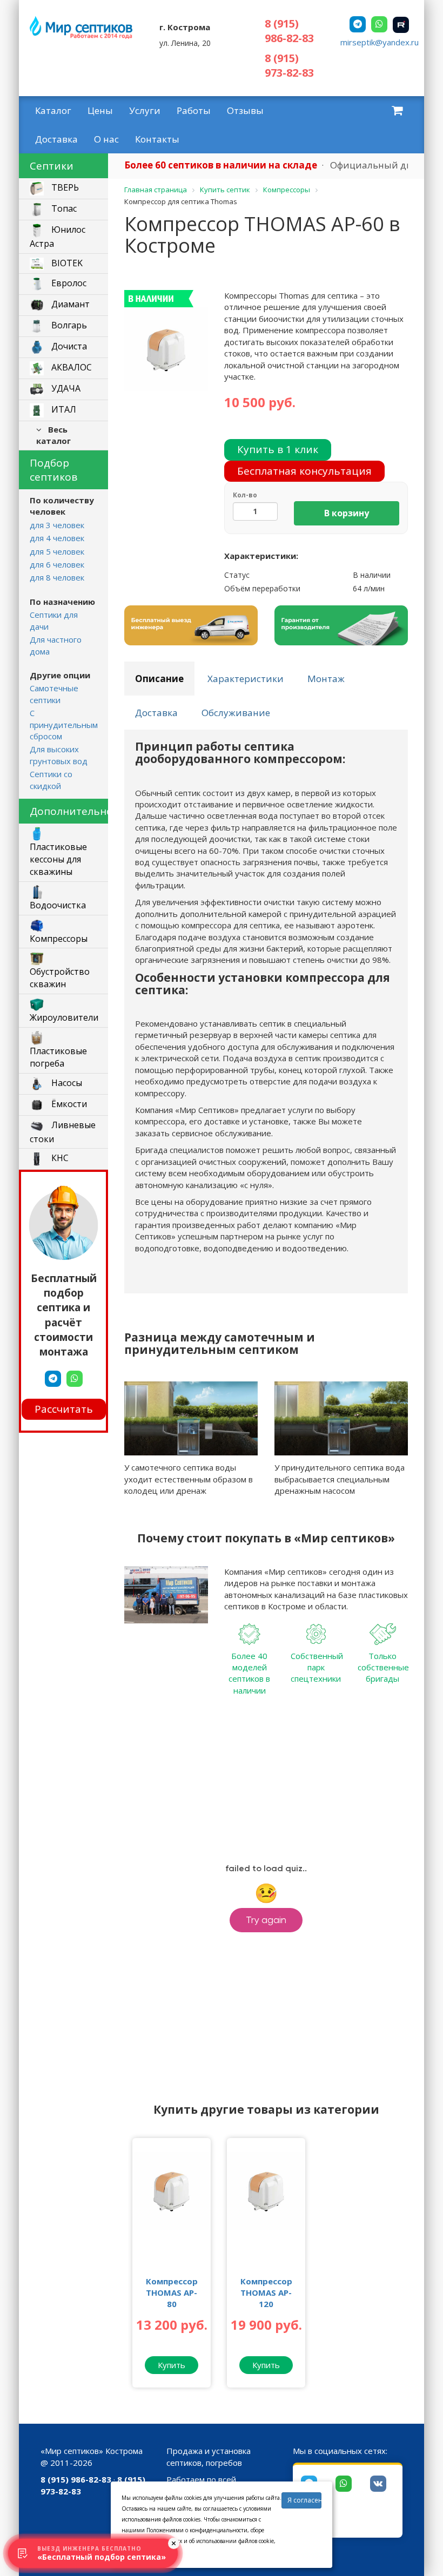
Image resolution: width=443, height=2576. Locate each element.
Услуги (145, 110)
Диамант (69, 304)
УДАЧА (65, 388)
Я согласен (304, 2500)
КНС (59, 1158)
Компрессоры (59, 939)
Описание (159, 679)
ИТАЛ (63, 409)
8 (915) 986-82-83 (289, 31)
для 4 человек (57, 538)
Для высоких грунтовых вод (59, 755)
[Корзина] (397, 110)
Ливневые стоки (63, 1132)
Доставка (56, 139)
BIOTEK (66, 263)
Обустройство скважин (60, 978)
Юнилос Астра (58, 237)
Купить (172, 2365)
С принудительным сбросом (64, 724)
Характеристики (246, 679)
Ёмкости (68, 1104)
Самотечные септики (54, 694)
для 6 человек (57, 564)
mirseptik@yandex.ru (380, 42)
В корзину (347, 513)
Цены (100, 110)
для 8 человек (57, 577)
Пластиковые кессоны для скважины (58, 859)
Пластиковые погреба (58, 1057)
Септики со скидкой (51, 780)
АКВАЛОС (71, 367)
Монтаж (326, 679)
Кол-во (245, 495)
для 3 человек (57, 525)
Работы (194, 110)
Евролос (68, 283)
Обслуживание (236, 713)
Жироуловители (64, 1017)
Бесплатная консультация (304, 471)
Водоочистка (58, 905)
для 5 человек (57, 551)
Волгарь (68, 325)
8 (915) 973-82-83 (289, 65)
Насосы (66, 1083)
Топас (63, 208)
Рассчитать (64, 1409)
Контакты (157, 139)
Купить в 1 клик (278, 449)
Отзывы (245, 110)
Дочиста (68, 346)
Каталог (53, 110)
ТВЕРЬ (64, 187)
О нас (106, 139)
